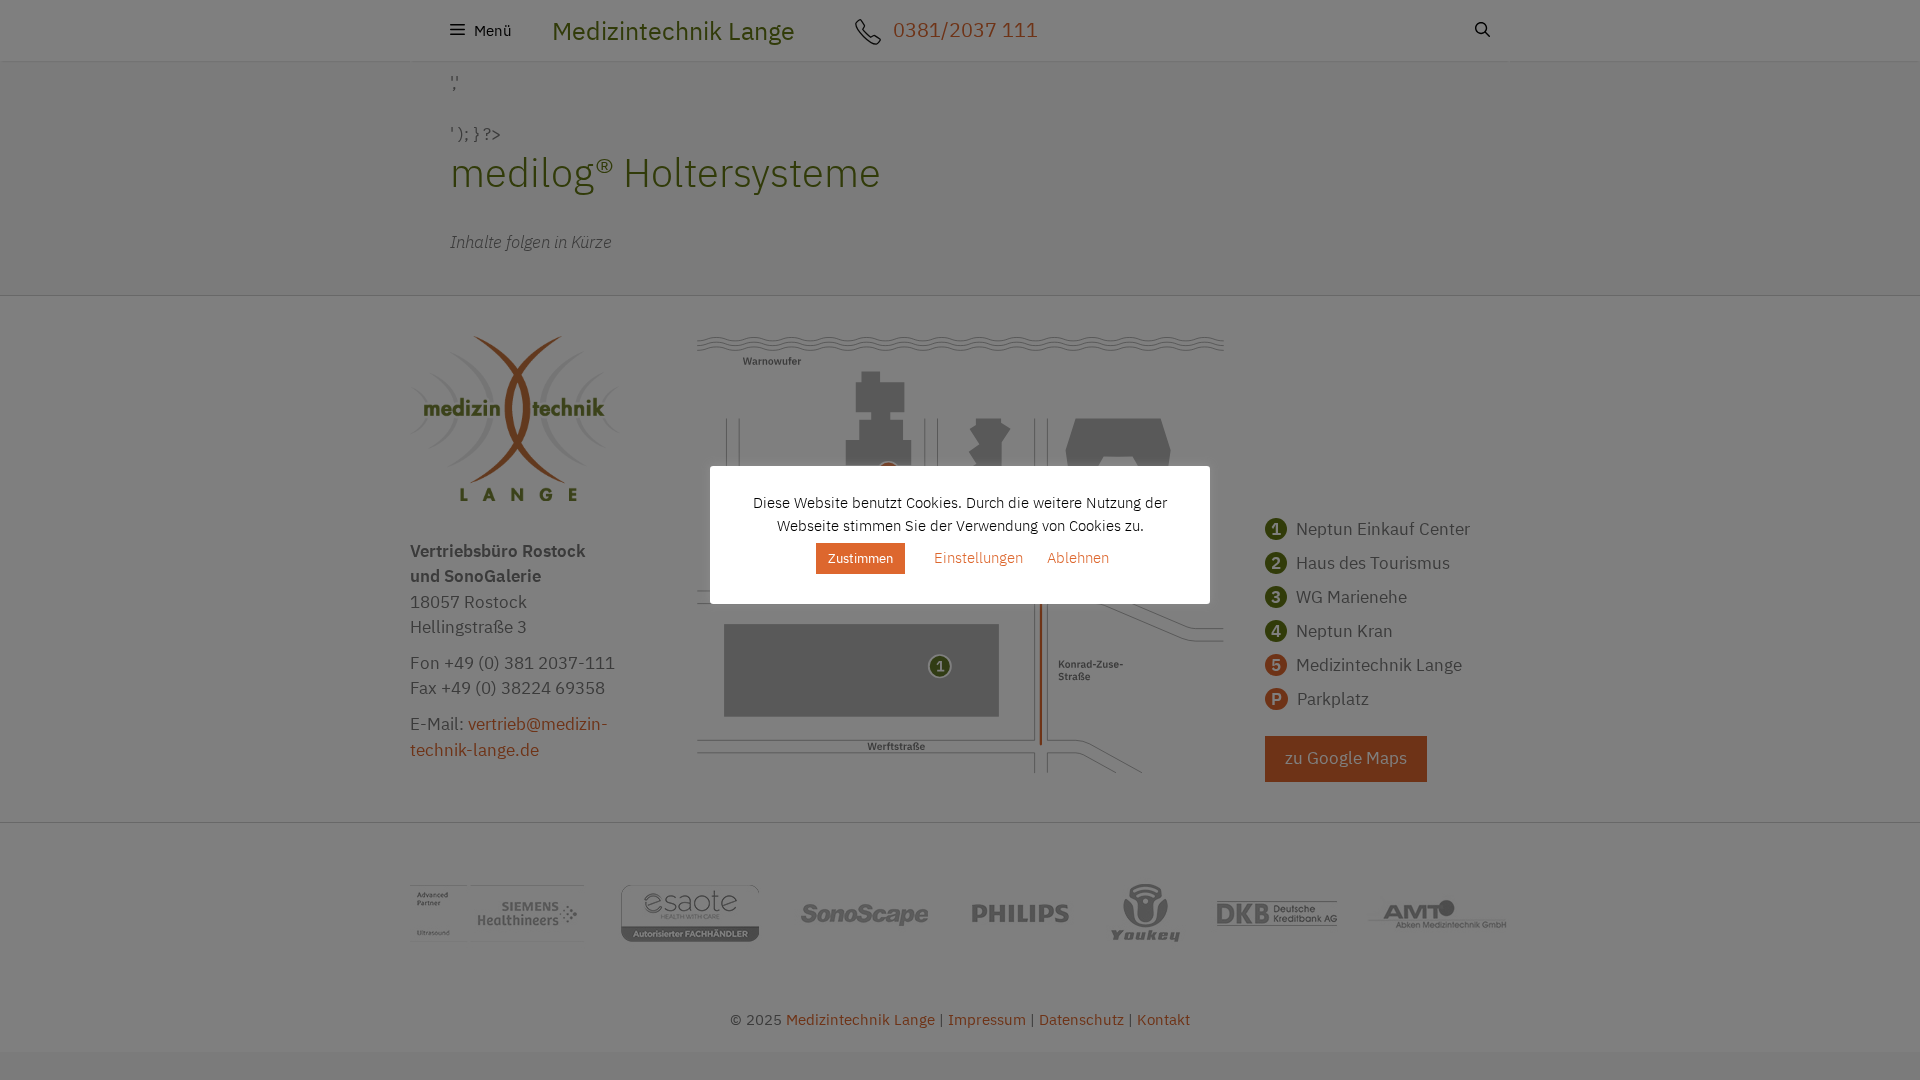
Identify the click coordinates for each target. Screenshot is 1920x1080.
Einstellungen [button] (978, 557)
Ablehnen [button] (1078, 557)
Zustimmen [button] (860, 558)
